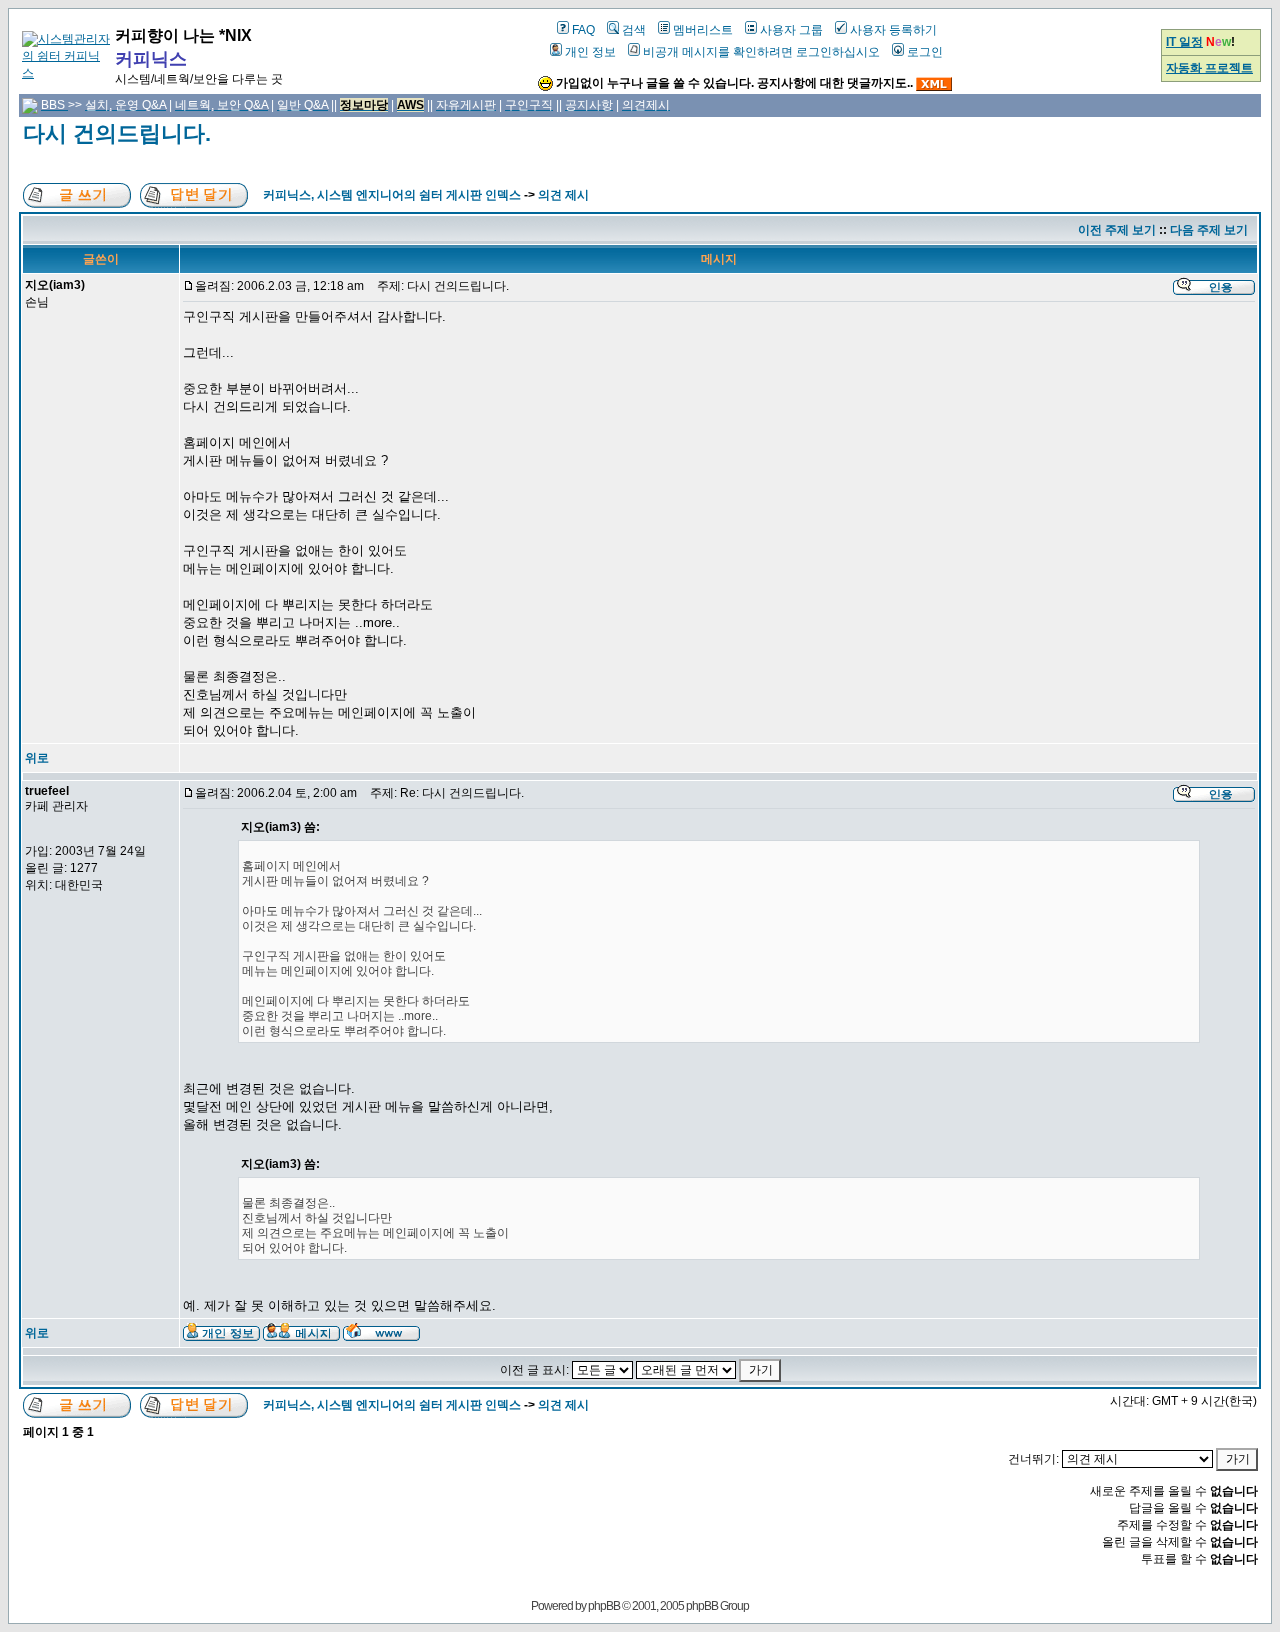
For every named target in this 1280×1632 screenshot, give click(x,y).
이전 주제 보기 (1117, 230)
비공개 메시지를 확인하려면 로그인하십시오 (761, 52)
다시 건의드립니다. (117, 133)
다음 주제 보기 (1209, 230)
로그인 (925, 52)
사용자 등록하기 (893, 30)
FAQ (583, 30)
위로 (37, 758)
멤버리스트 (703, 30)
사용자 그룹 (791, 30)
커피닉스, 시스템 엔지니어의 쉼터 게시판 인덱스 (392, 195)
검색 (634, 30)
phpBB (604, 1606)
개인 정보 (590, 52)
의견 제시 (563, 195)
